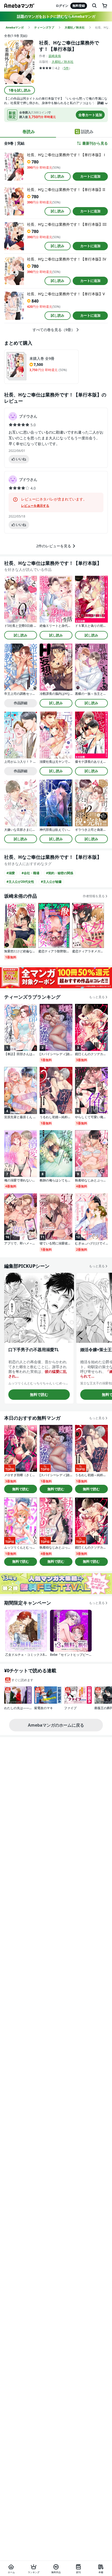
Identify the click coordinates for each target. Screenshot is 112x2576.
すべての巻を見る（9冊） (54, 330)
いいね (21, 459)
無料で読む (39, 1394)
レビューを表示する (35, 506)
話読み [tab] (87, 132)
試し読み (58, 176)
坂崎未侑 (55, 56)
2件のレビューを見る (54, 546)
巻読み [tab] (29, 132)
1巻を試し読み (20, 90)
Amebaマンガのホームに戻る (56, 1725)
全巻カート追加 (90, 115)
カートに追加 (90, 176)
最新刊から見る (95, 143)
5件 (66, 68)
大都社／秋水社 (63, 62)
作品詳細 (21, 703)
